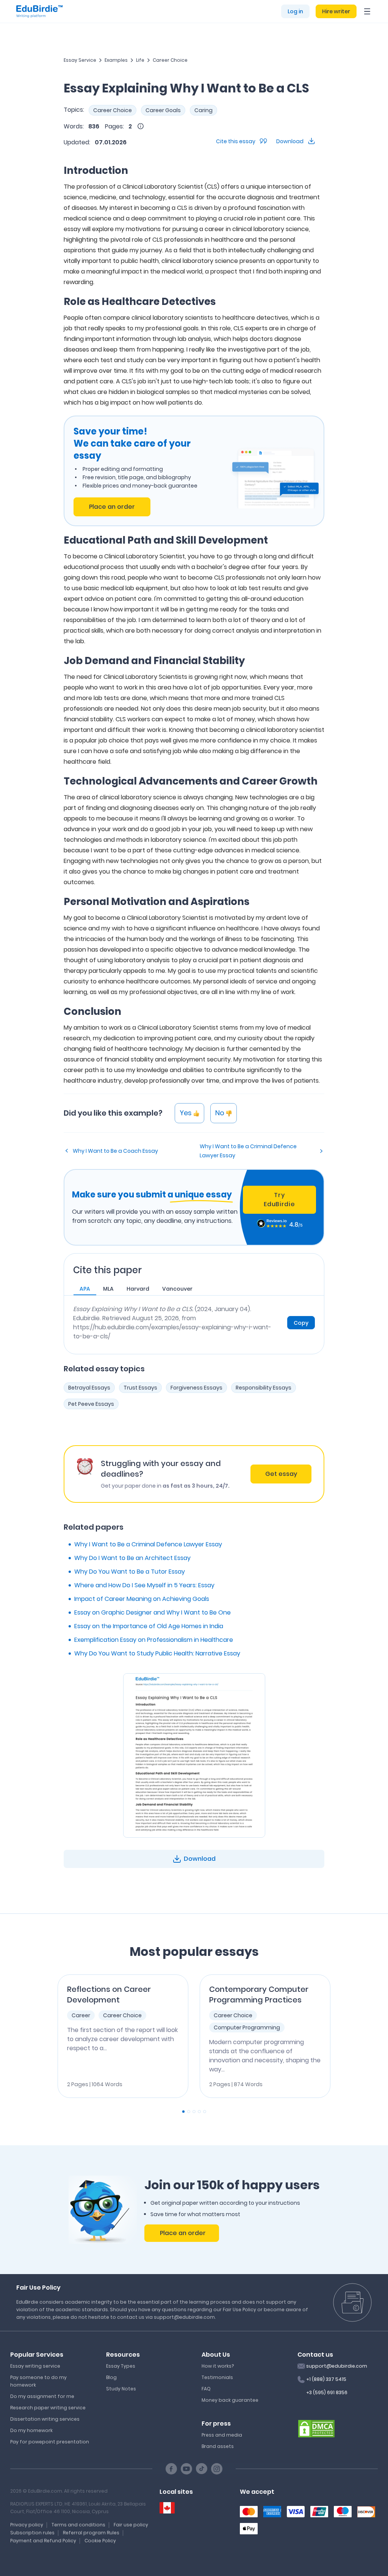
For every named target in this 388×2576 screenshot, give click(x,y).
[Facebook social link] (171, 2469)
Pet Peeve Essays (91, 1404)
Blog (111, 2377)
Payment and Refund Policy (43, 2541)
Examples (116, 60)
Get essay (281, 1474)
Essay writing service (35, 2366)
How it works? (218, 2366)
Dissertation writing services (45, 2419)
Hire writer (336, 11)
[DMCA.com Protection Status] (316, 2428)
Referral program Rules (91, 2533)
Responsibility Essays (264, 1388)
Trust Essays (140, 1388)
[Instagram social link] (217, 2469)
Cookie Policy (100, 2541)
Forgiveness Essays (196, 1388)
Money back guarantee (230, 2400)
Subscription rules (32, 2533)
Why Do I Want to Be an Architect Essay (132, 1558)
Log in (295, 11)
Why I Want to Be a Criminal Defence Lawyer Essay (248, 1151)
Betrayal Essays (89, 1388)
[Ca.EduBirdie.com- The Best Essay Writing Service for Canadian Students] (167, 2508)
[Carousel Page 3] (194, 2112)
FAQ (206, 2389)
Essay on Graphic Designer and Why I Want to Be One (153, 1612)
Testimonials (217, 2377)
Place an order (112, 507)
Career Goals (163, 110)
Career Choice (170, 60)
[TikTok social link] (202, 2469)
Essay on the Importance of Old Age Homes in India (149, 1626)
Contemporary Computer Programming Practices (259, 1995)
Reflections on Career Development (109, 1995)
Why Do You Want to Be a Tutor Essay (130, 1572)
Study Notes (121, 2389)
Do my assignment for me (42, 2396)
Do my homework (31, 2430)
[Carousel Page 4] (199, 2112)
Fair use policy (131, 2525)
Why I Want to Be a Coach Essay (115, 1151)
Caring (203, 110)
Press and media (222, 2435)
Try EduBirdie (279, 1200)
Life (140, 60)
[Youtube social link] (186, 2469)
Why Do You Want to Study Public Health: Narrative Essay (157, 1653)
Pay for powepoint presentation (50, 2442)
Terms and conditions (78, 2525)
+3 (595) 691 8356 (327, 2392)
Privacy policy (27, 2525)
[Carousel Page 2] (189, 2112)
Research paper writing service (48, 2408)
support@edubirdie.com (337, 2366)
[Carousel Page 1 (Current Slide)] (183, 2112)
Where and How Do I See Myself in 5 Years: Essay (144, 1585)
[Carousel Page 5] (205, 2112)
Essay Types (121, 2366)
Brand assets (218, 2446)
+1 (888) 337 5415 (326, 2379)
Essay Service (80, 60)
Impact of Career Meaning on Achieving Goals (142, 1599)
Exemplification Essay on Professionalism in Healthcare (154, 1640)
